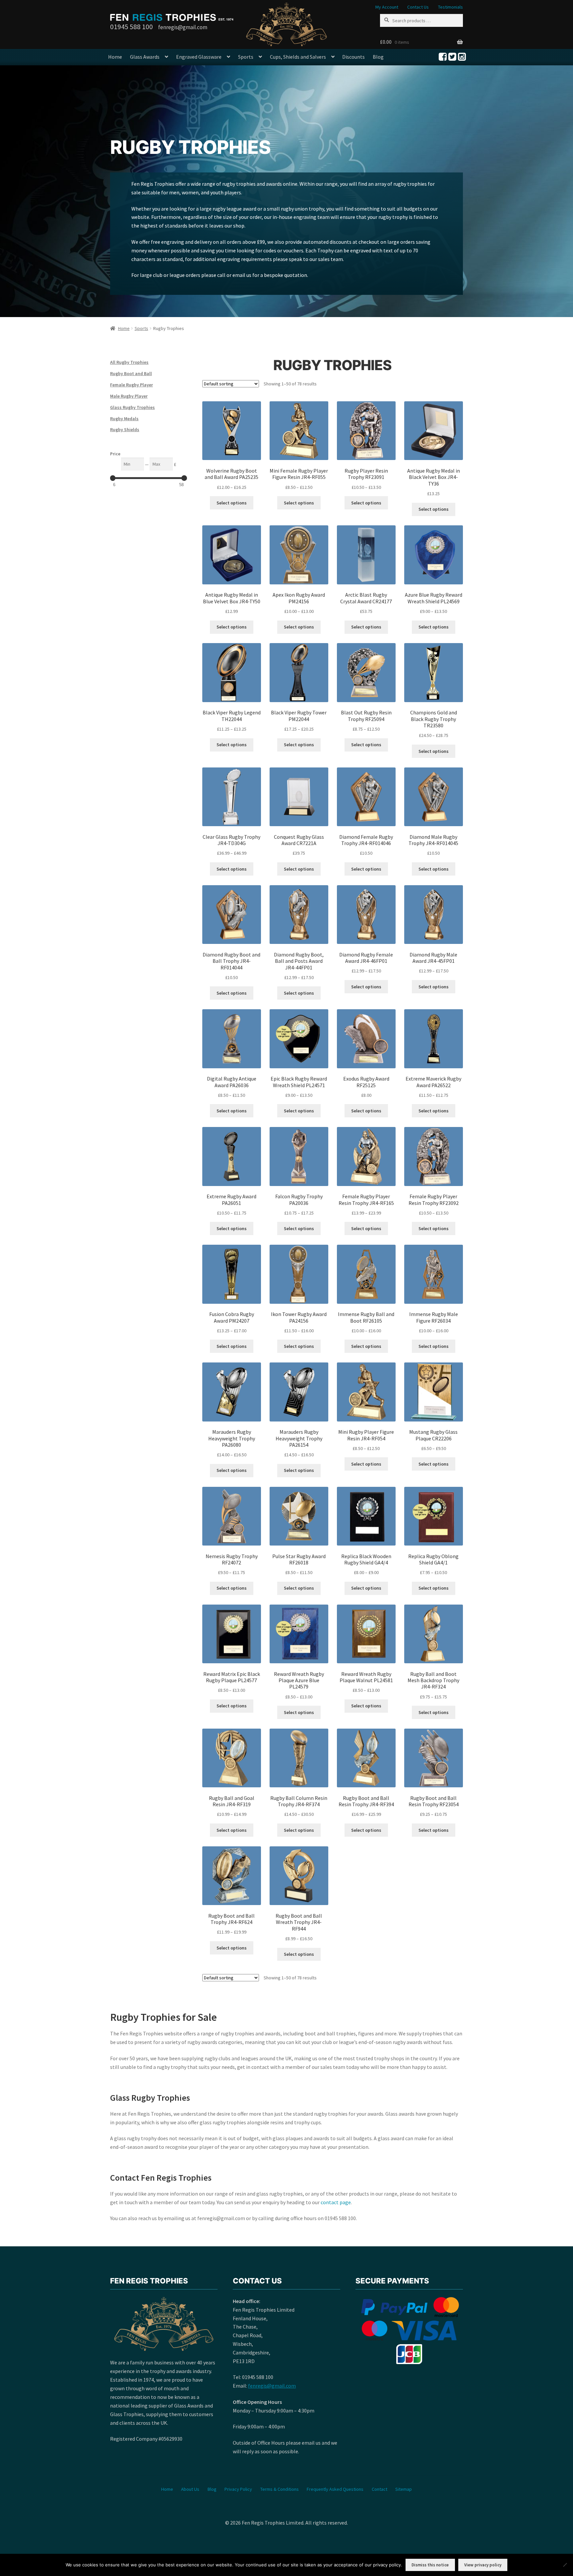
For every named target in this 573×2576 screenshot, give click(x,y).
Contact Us (418, 7)
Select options (232, 503)
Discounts (353, 57)
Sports (246, 57)
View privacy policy (483, 2565)
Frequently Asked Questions (335, 2489)
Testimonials (450, 7)
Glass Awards (145, 57)
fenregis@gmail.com (272, 2386)
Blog (378, 57)
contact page (336, 2202)
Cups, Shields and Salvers (298, 57)
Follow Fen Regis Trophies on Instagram (462, 57)
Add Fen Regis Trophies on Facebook (443, 57)
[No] (565, 2565)
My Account (387, 7)
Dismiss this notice (430, 2565)
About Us (190, 2489)
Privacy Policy (238, 2489)
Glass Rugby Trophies (132, 407)
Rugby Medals (124, 419)
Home (115, 57)
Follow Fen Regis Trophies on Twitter (452, 57)
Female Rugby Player (131, 385)
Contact (380, 2489)
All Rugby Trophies (129, 362)
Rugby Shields (125, 429)
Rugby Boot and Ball (131, 373)
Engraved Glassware (199, 57)
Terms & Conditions (280, 2489)
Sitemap (404, 2489)
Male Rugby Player (129, 396)
